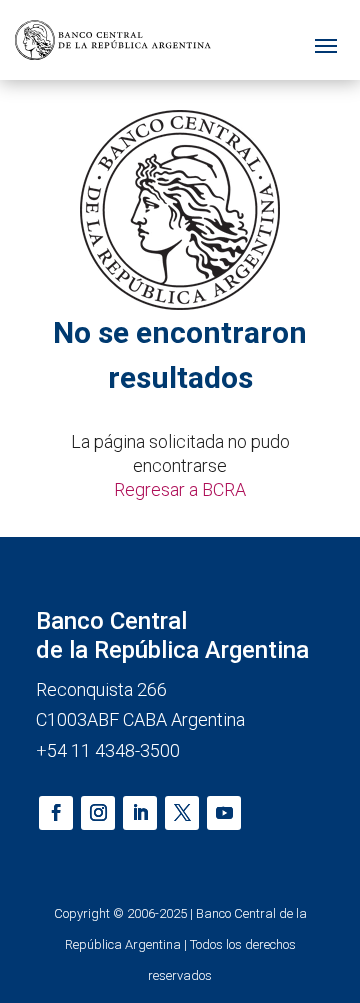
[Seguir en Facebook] (56, 813)
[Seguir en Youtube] (224, 813)
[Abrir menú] (326, 40)
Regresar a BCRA (180, 489)
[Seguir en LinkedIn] (140, 813)
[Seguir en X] (182, 813)
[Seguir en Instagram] (98, 813)
